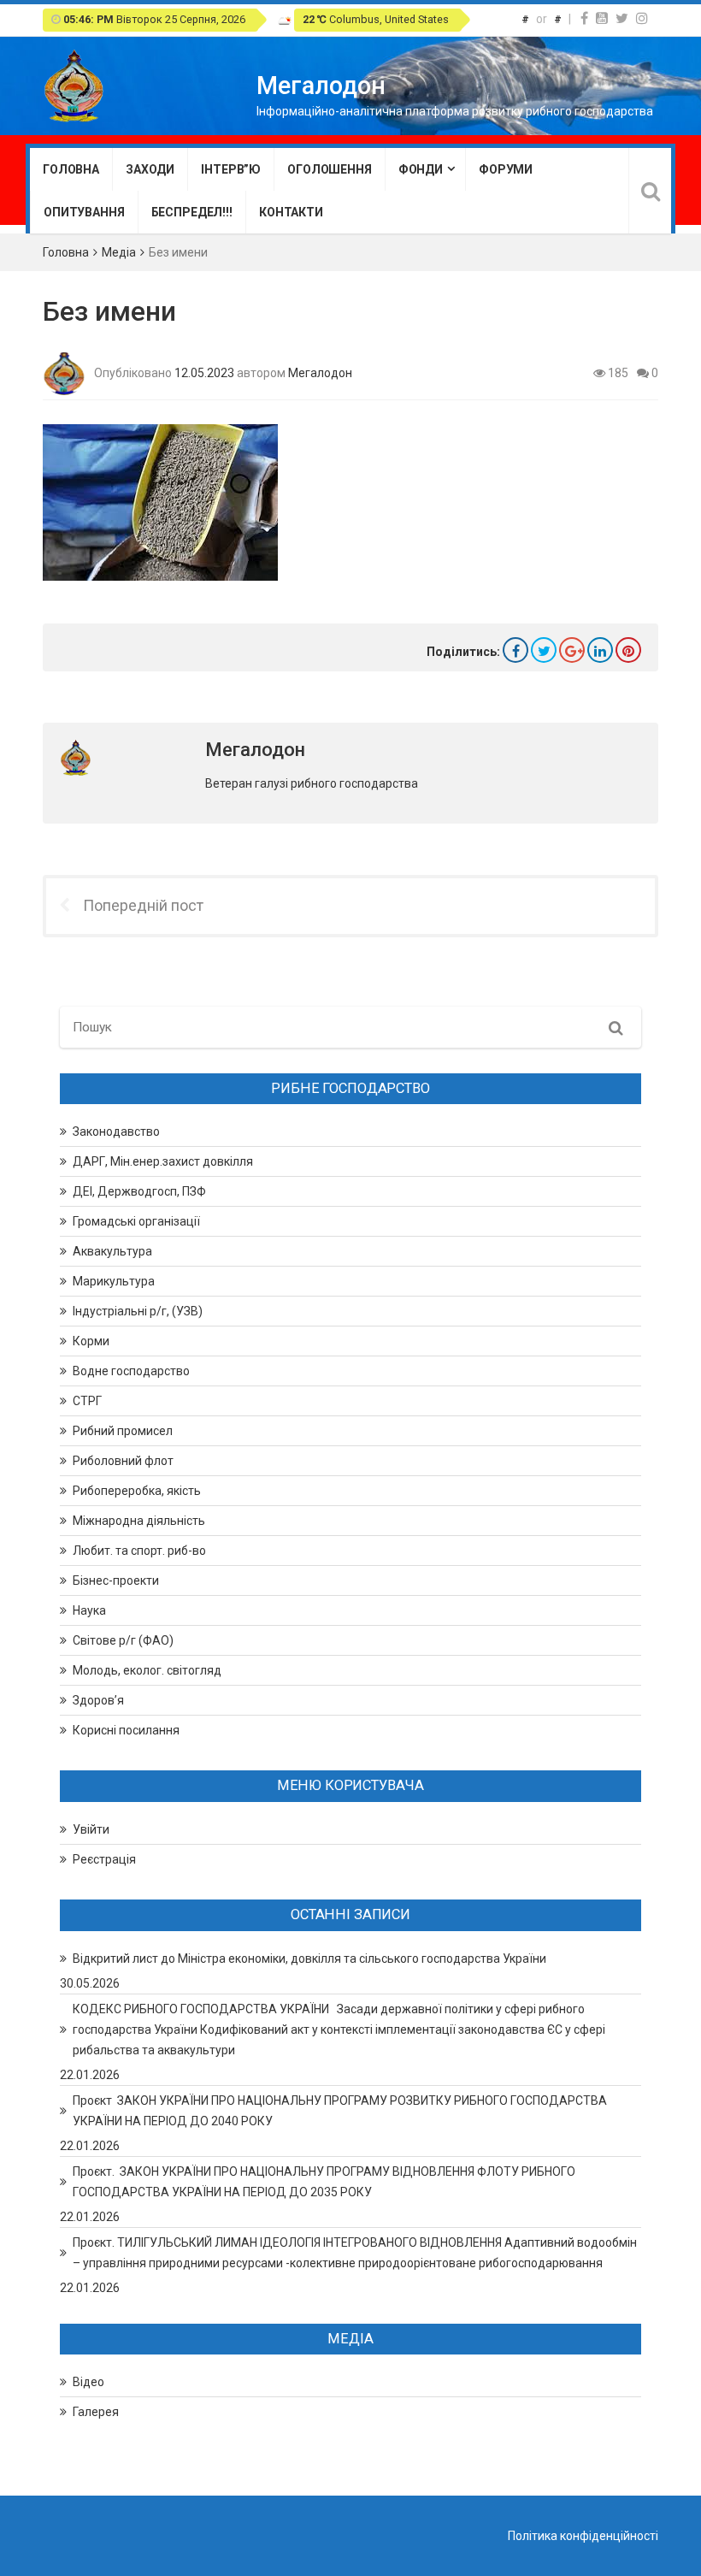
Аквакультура (112, 1251)
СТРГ (87, 1401)
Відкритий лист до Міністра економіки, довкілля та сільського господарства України (309, 1959)
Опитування (84, 212)
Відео (88, 2382)
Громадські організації (136, 1221)
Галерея (96, 2412)
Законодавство (116, 1131)
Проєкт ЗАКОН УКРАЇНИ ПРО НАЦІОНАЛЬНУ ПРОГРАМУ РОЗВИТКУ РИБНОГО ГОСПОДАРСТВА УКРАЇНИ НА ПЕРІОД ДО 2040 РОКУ (340, 2111)
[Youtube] (602, 18)
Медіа (119, 252)
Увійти (91, 1829)
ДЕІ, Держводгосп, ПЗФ (139, 1191)
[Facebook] (584, 18)
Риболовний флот (123, 1461)
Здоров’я (98, 1700)
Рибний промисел (123, 1431)
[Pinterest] (628, 650)
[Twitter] (622, 18)
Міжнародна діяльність (139, 1521)
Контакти (291, 212)
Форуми (506, 169)
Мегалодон (320, 372)
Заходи (150, 169)
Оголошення (330, 169)
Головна (71, 169)
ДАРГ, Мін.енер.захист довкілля (163, 1161)
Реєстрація (104, 1859)
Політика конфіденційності (583, 2536)
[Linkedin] (600, 650)
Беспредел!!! (192, 212)
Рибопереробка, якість (137, 1491)
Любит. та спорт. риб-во (139, 1551)
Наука (89, 1610)
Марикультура (114, 1281)
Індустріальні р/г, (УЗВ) (138, 1311)
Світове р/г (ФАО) (123, 1640)
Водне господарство (131, 1371)
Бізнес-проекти (116, 1580)
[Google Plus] (572, 650)
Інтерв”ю (231, 169)
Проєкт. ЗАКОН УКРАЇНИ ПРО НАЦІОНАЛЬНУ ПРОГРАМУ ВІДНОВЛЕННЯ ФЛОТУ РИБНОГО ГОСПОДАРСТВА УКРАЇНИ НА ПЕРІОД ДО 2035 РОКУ (324, 2182)
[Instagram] (642, 18)
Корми (91, 1341)
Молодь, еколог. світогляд (147, 1670)
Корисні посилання (126, 1730)
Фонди (421, 169)
